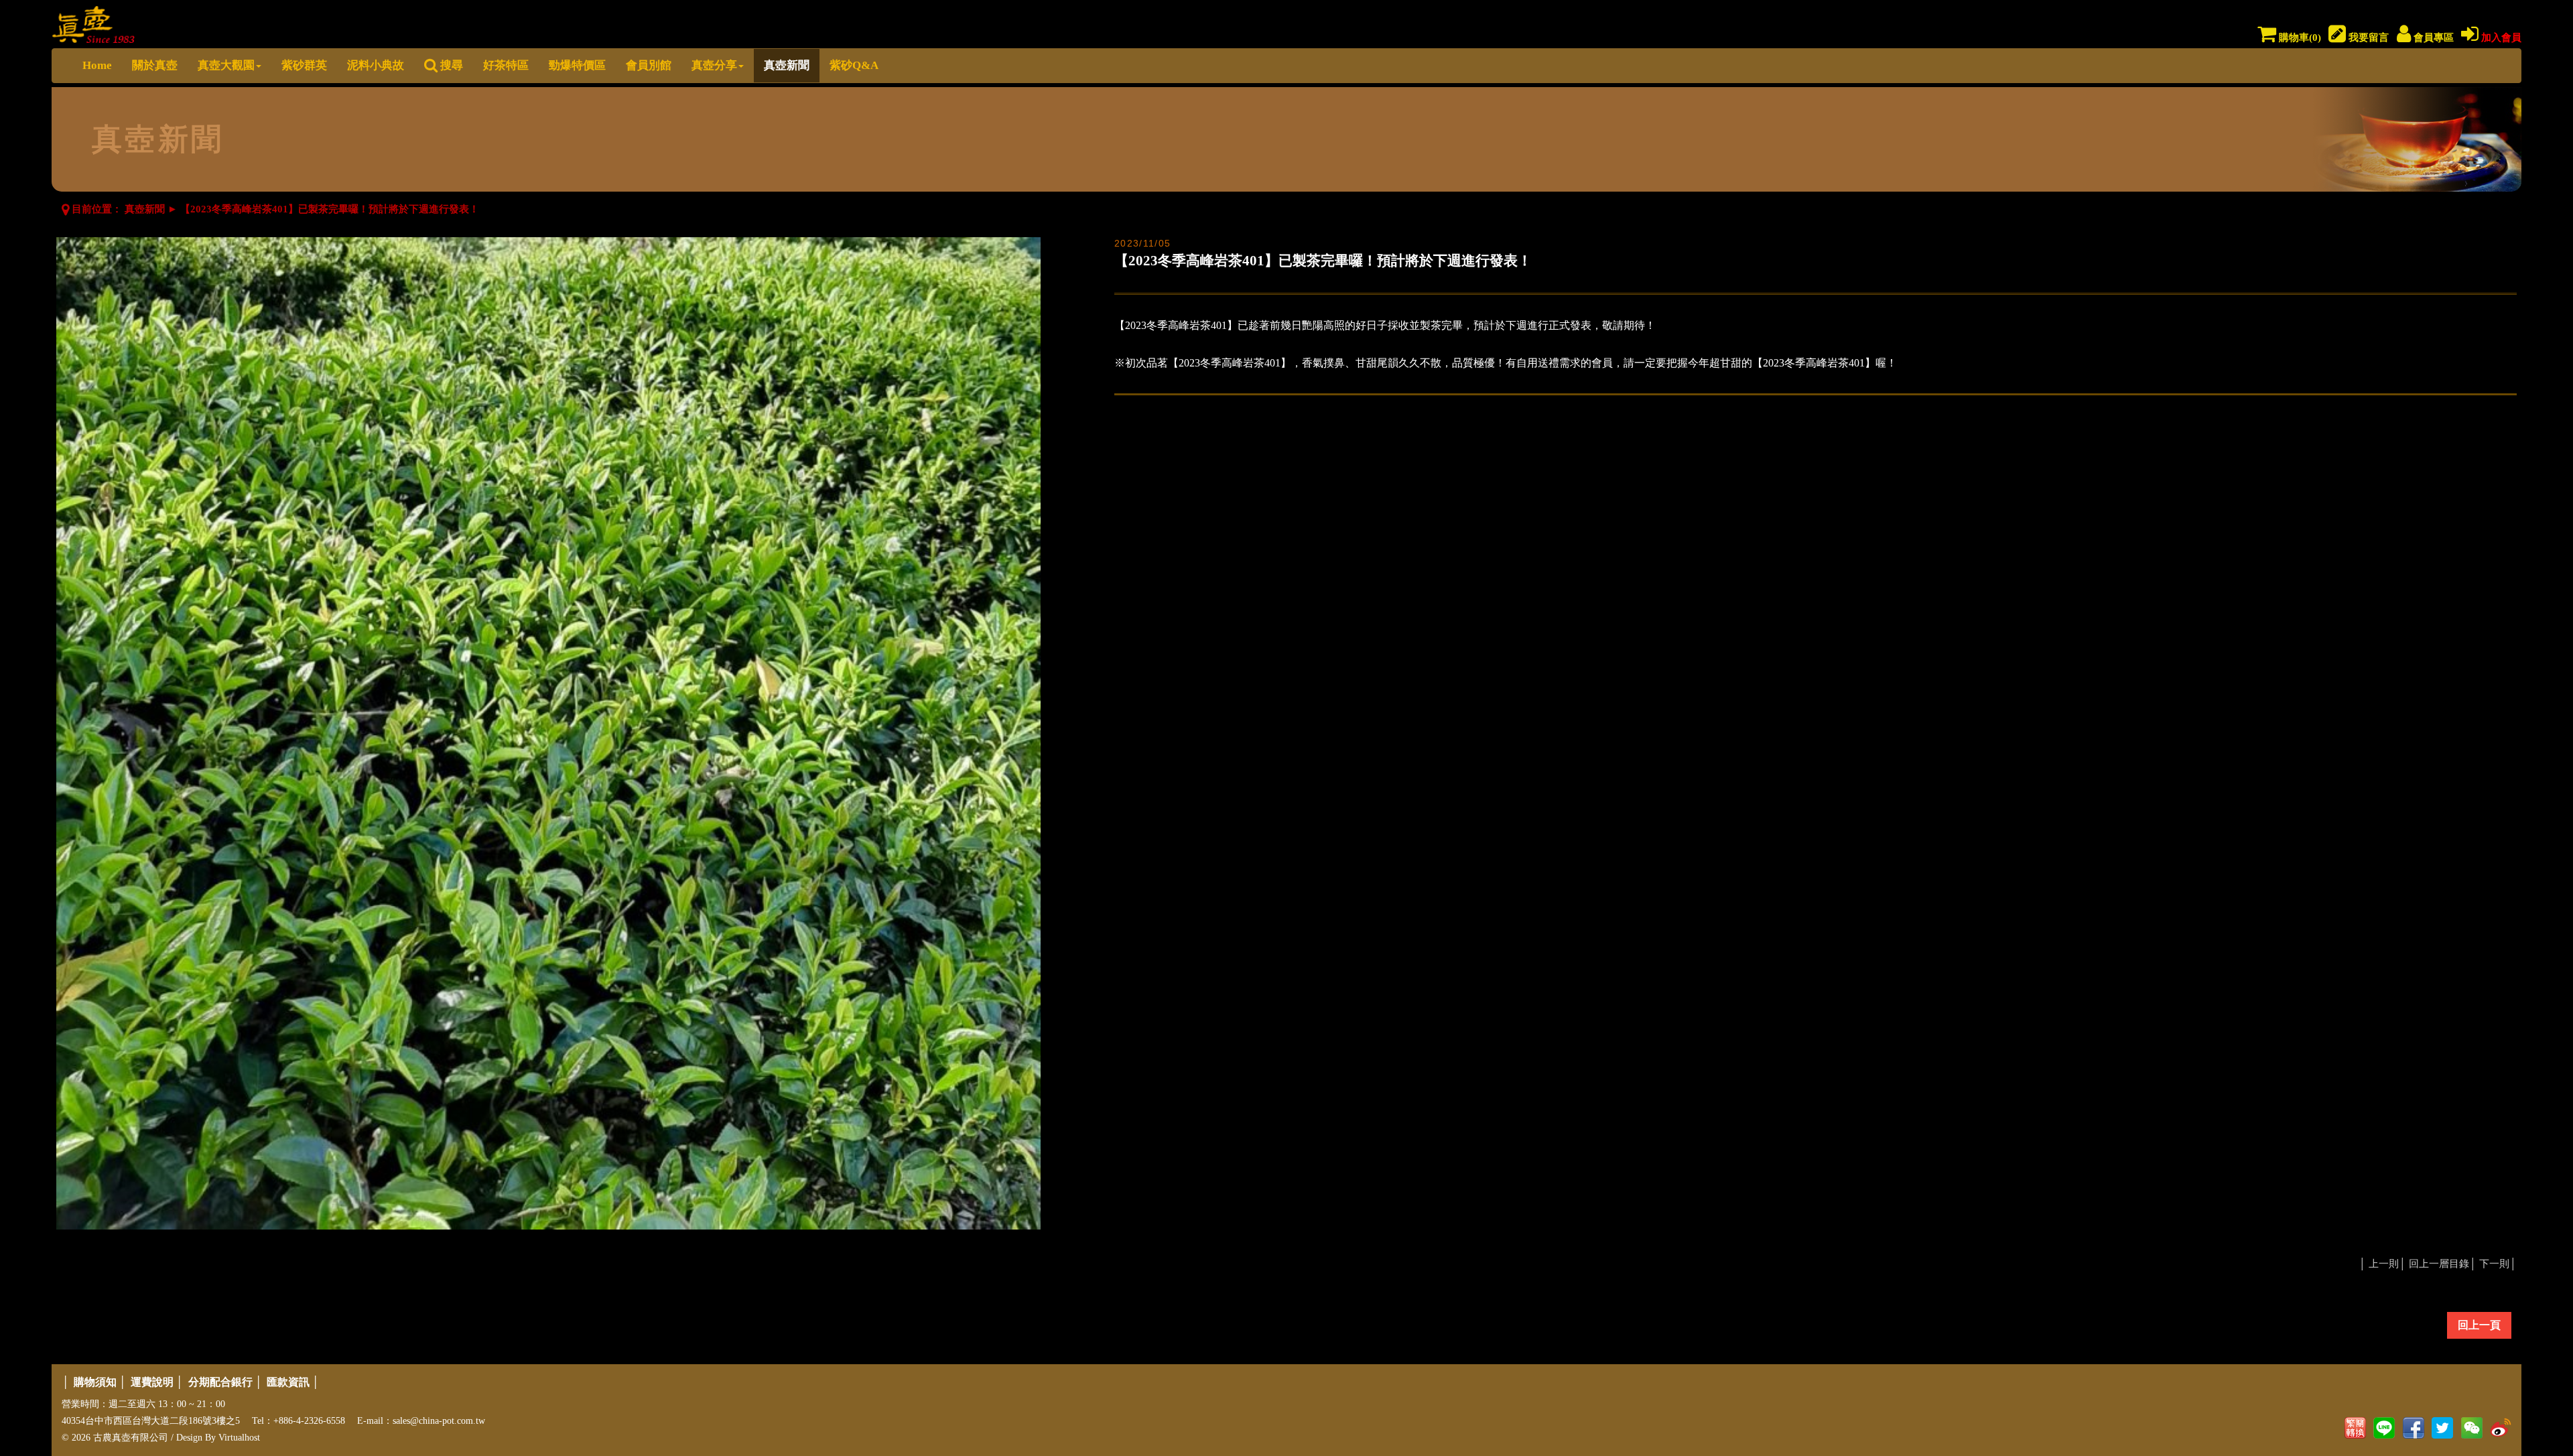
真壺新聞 (787, 65)
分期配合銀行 (220, 1382)
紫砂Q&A (854, 65)
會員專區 (2432, 38)
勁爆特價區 (577, 65)
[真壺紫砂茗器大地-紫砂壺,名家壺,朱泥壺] (93, 22)
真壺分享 (714, 65)
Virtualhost (239, 1438)
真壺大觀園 (226, 65)
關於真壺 (155, 65)
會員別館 (649, 65)
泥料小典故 (376, 65)
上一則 (2384, 1264)
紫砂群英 (304, 65)
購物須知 (95, 1382)
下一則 (2494, 1264)
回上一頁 (2479, 1325)
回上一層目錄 (2439, 1264)
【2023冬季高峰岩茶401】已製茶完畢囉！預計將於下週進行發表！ (330, 209)
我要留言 (2367, 38)
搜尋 (450, 65)
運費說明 (152, 1382)
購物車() (2299, 38)
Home (97, 65)
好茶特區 (506, 65)
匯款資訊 (288, 1382)
